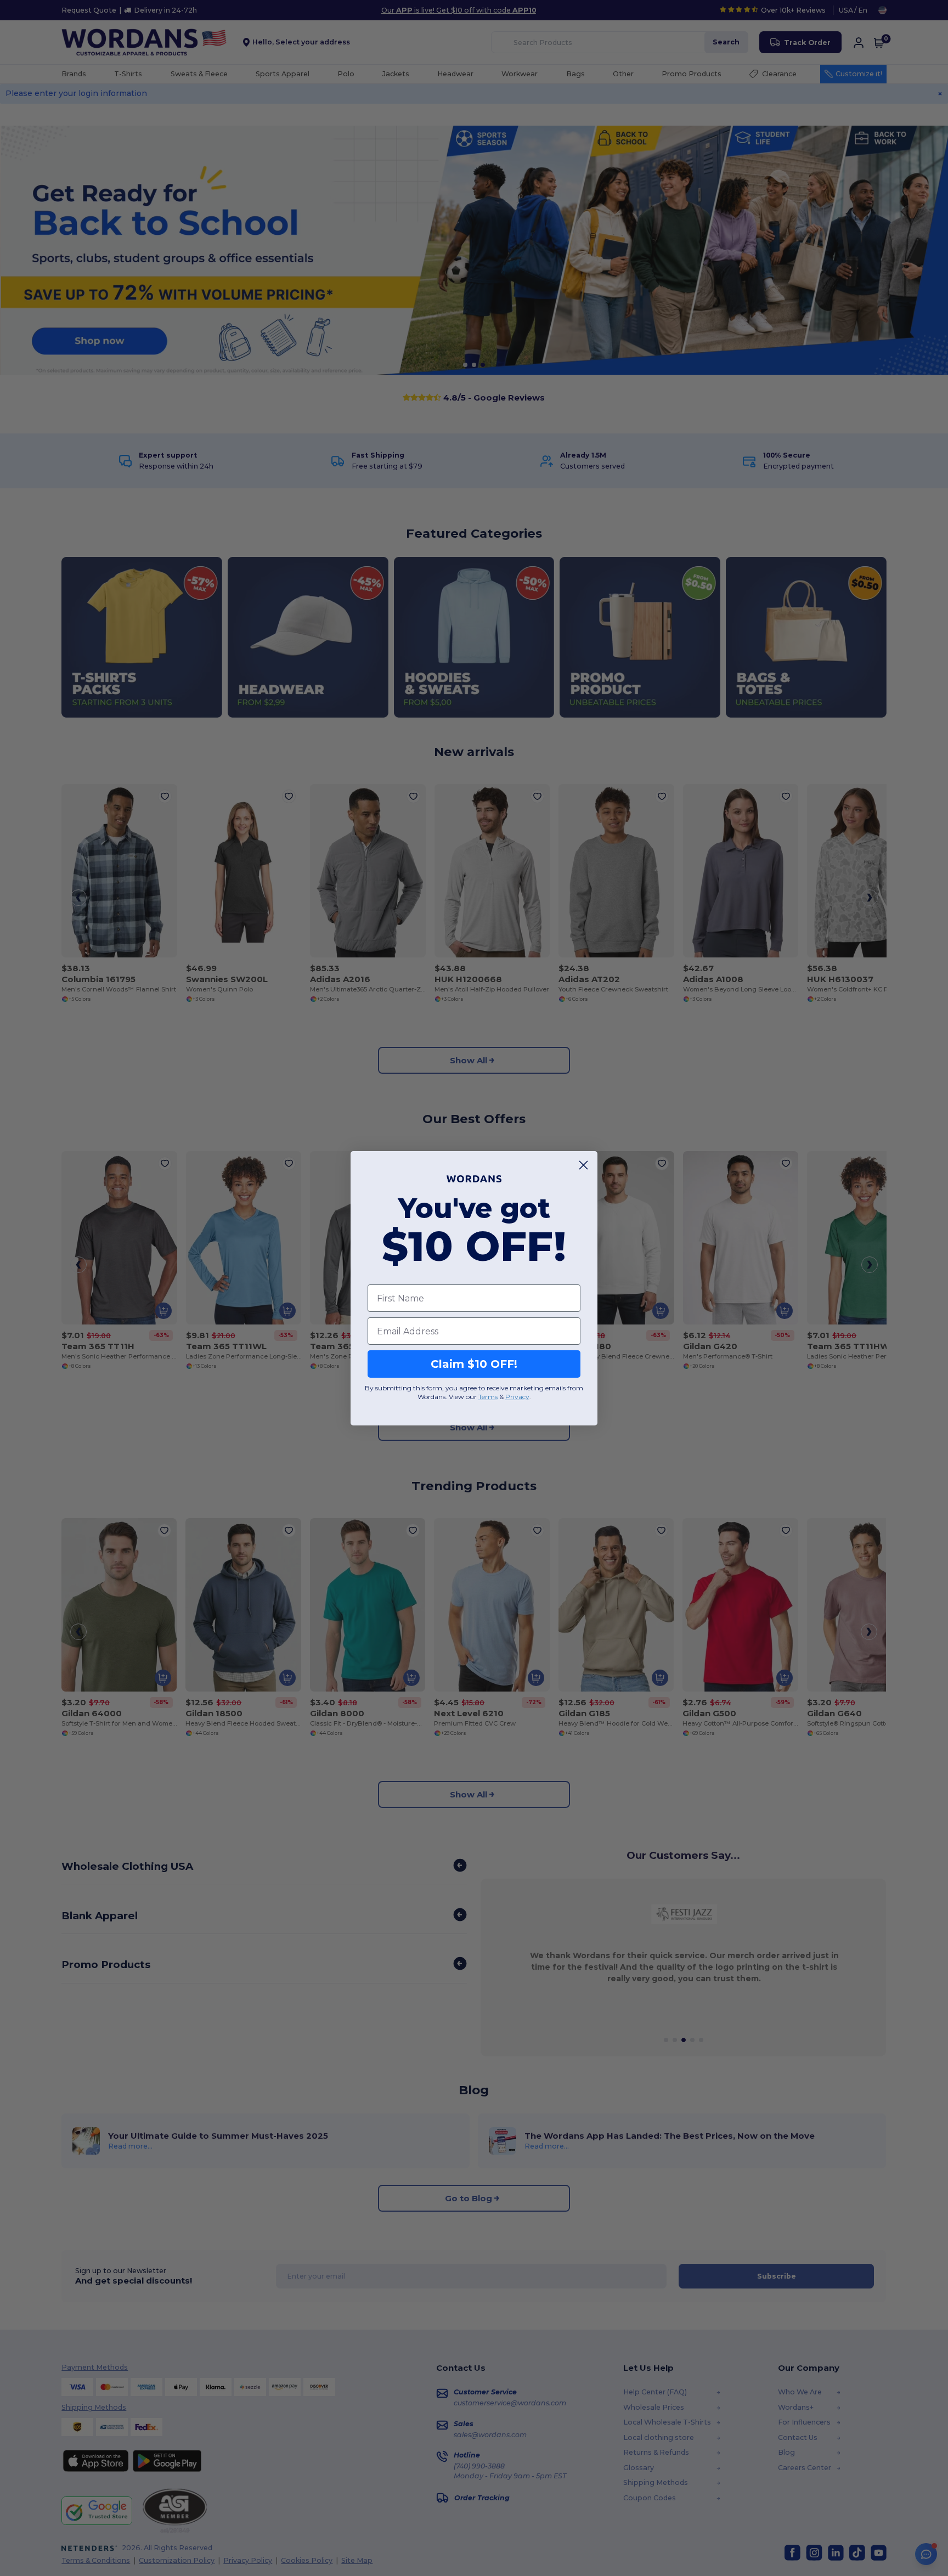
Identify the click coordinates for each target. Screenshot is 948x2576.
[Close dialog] (583, 1165)
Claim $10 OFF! (474, 1364)
